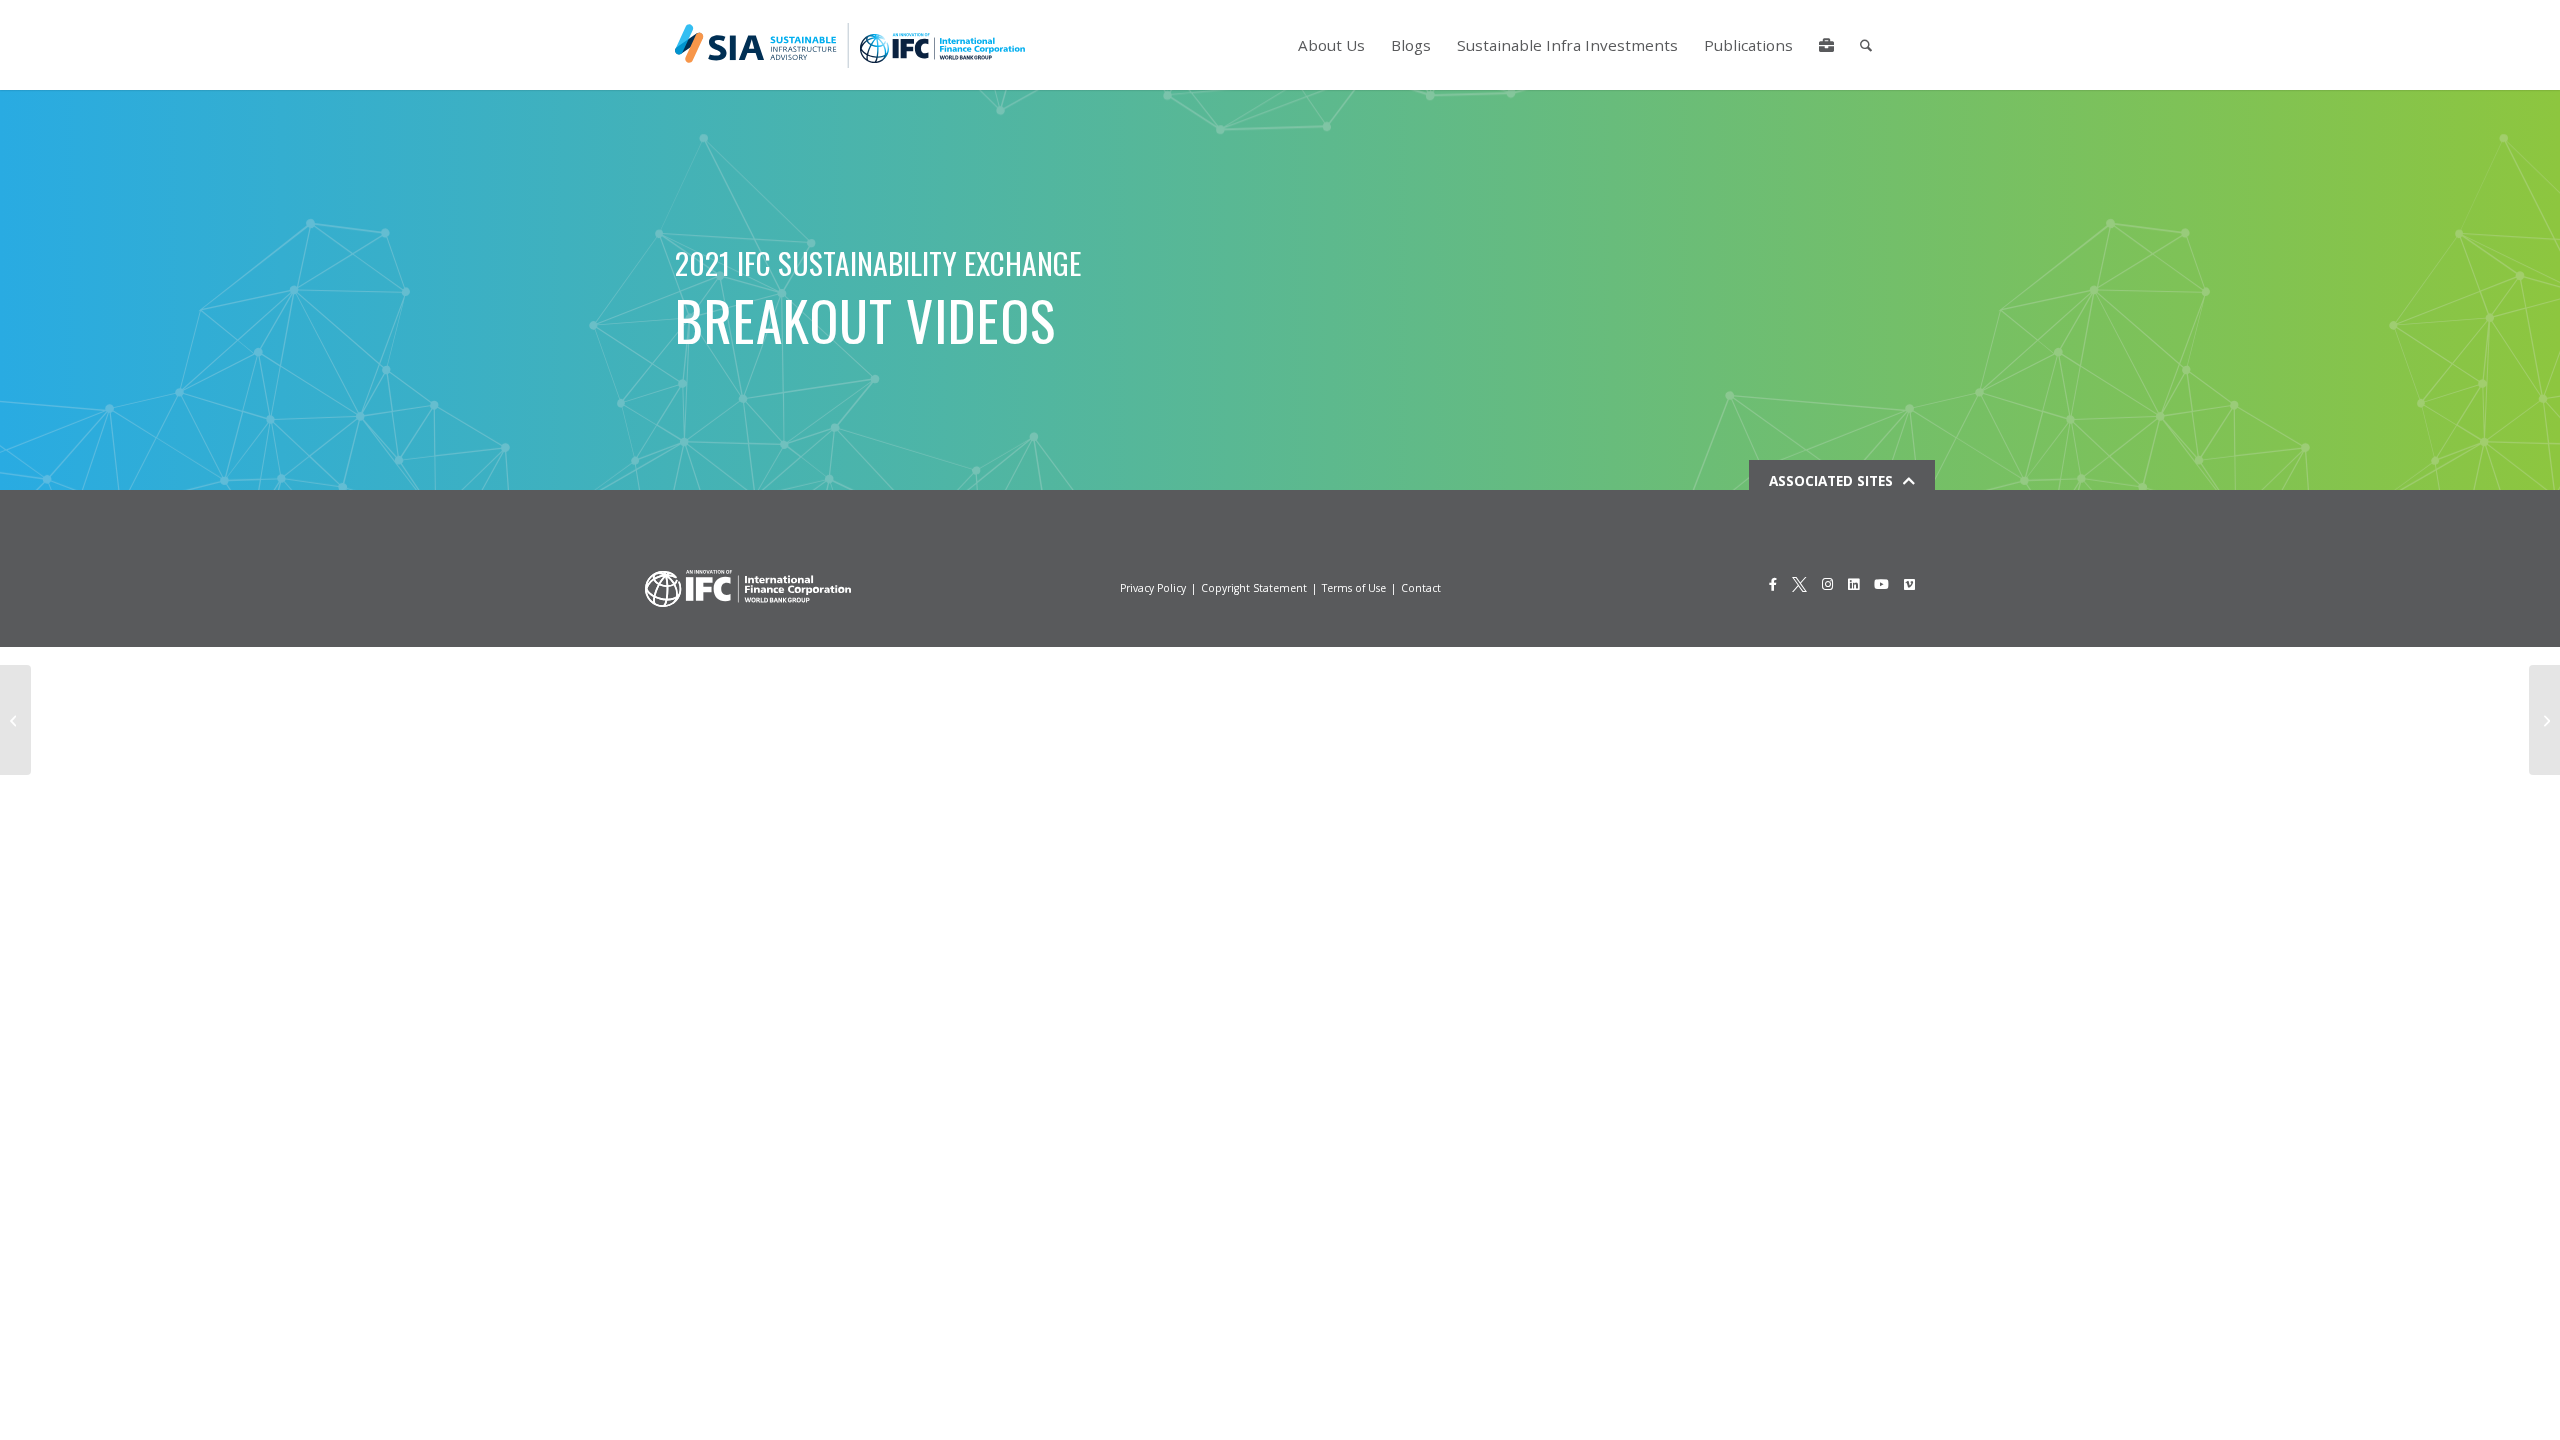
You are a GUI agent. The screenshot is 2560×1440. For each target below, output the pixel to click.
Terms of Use (1354, 588)
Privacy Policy (1153, 588)
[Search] (1866, 45)
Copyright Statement (1254, 588)
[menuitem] (1331, 45)
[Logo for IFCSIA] (850, 45)
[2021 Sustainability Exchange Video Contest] (15, 720)
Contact (1421, 588)
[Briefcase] (1826, 45)
